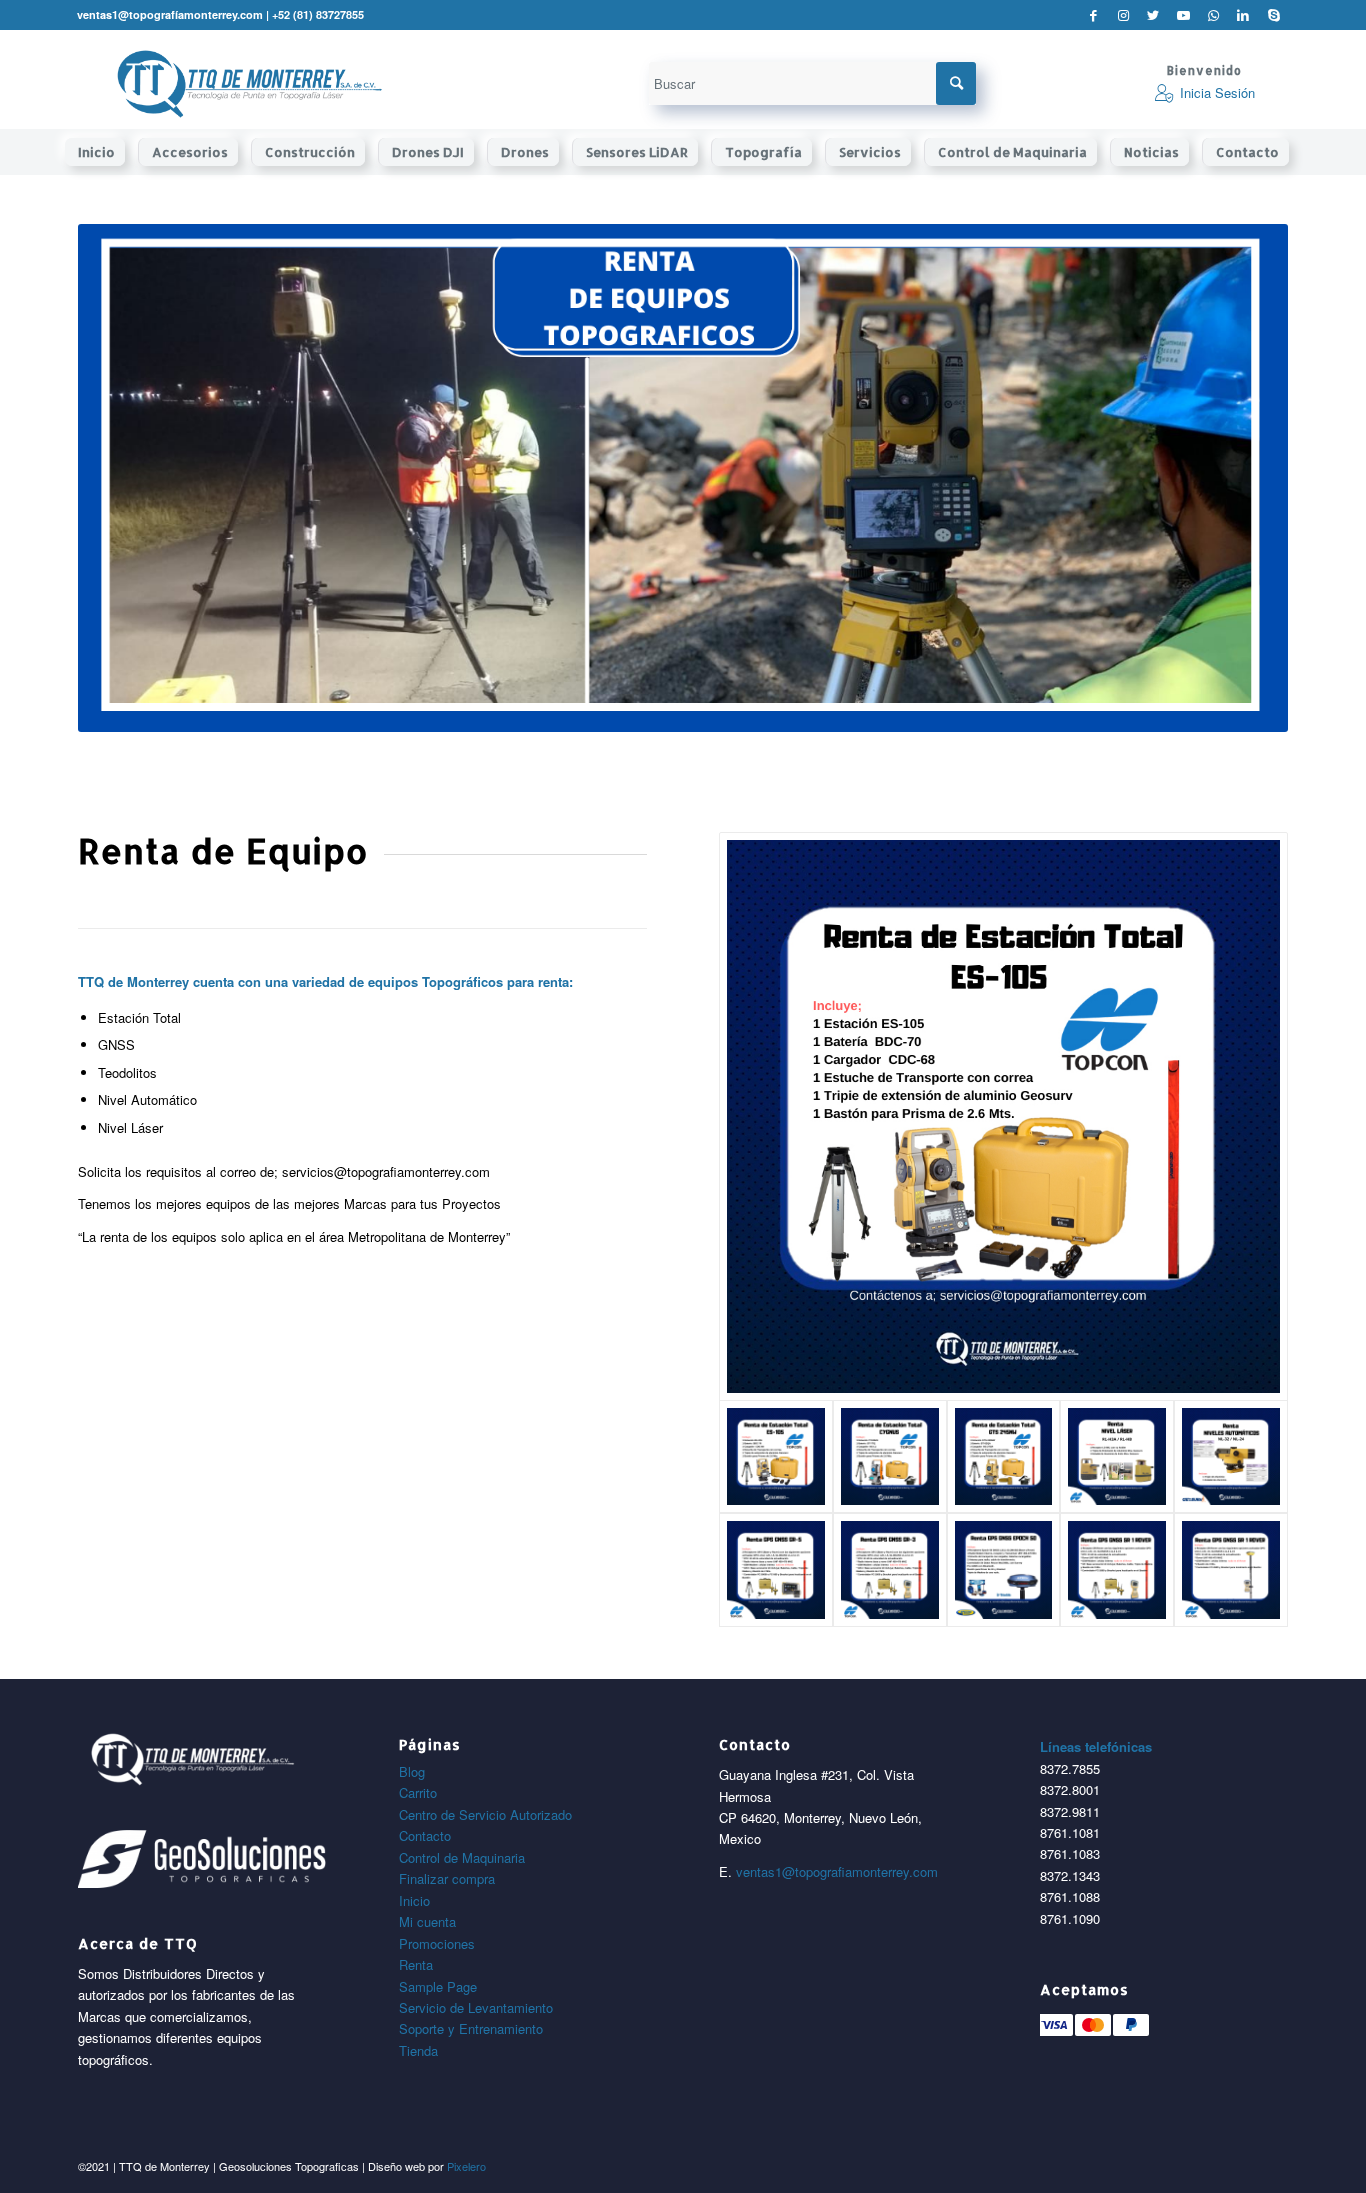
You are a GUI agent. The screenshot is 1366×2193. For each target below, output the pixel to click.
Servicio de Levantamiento (476, 2007)
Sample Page (438, 1986)
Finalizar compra (447, 1878)
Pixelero (466, 2166)
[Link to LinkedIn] (1243, 15)
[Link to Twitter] (1153, 15)
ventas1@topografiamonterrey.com (837, 1871)
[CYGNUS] (890, 1457)
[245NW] (1004, 1457)
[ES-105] (1003, 1116)
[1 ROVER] (1117, 1570)
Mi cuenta (427, 1921)
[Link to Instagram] (1123, 15)
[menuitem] (101, 152)
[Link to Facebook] (1093, 15)
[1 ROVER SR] (1231, 1570)
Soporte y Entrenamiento (471, 2028)
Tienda (418, 2050)
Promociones (437, 1943)
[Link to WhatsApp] (1213, 15)
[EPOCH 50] (1004, 1570)
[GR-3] (890, 1570)
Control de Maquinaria (462, 1857)
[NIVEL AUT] (1231, 1457)
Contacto (425, 1835)
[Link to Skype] (1274, 15)
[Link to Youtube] (1183, 15)
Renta (416, 1964)
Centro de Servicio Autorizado (485, 1814)
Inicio (414, 1900)
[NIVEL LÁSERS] (1117, 1457)
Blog (412, 1771)
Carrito (418, 1792)
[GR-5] (776, 1570)
